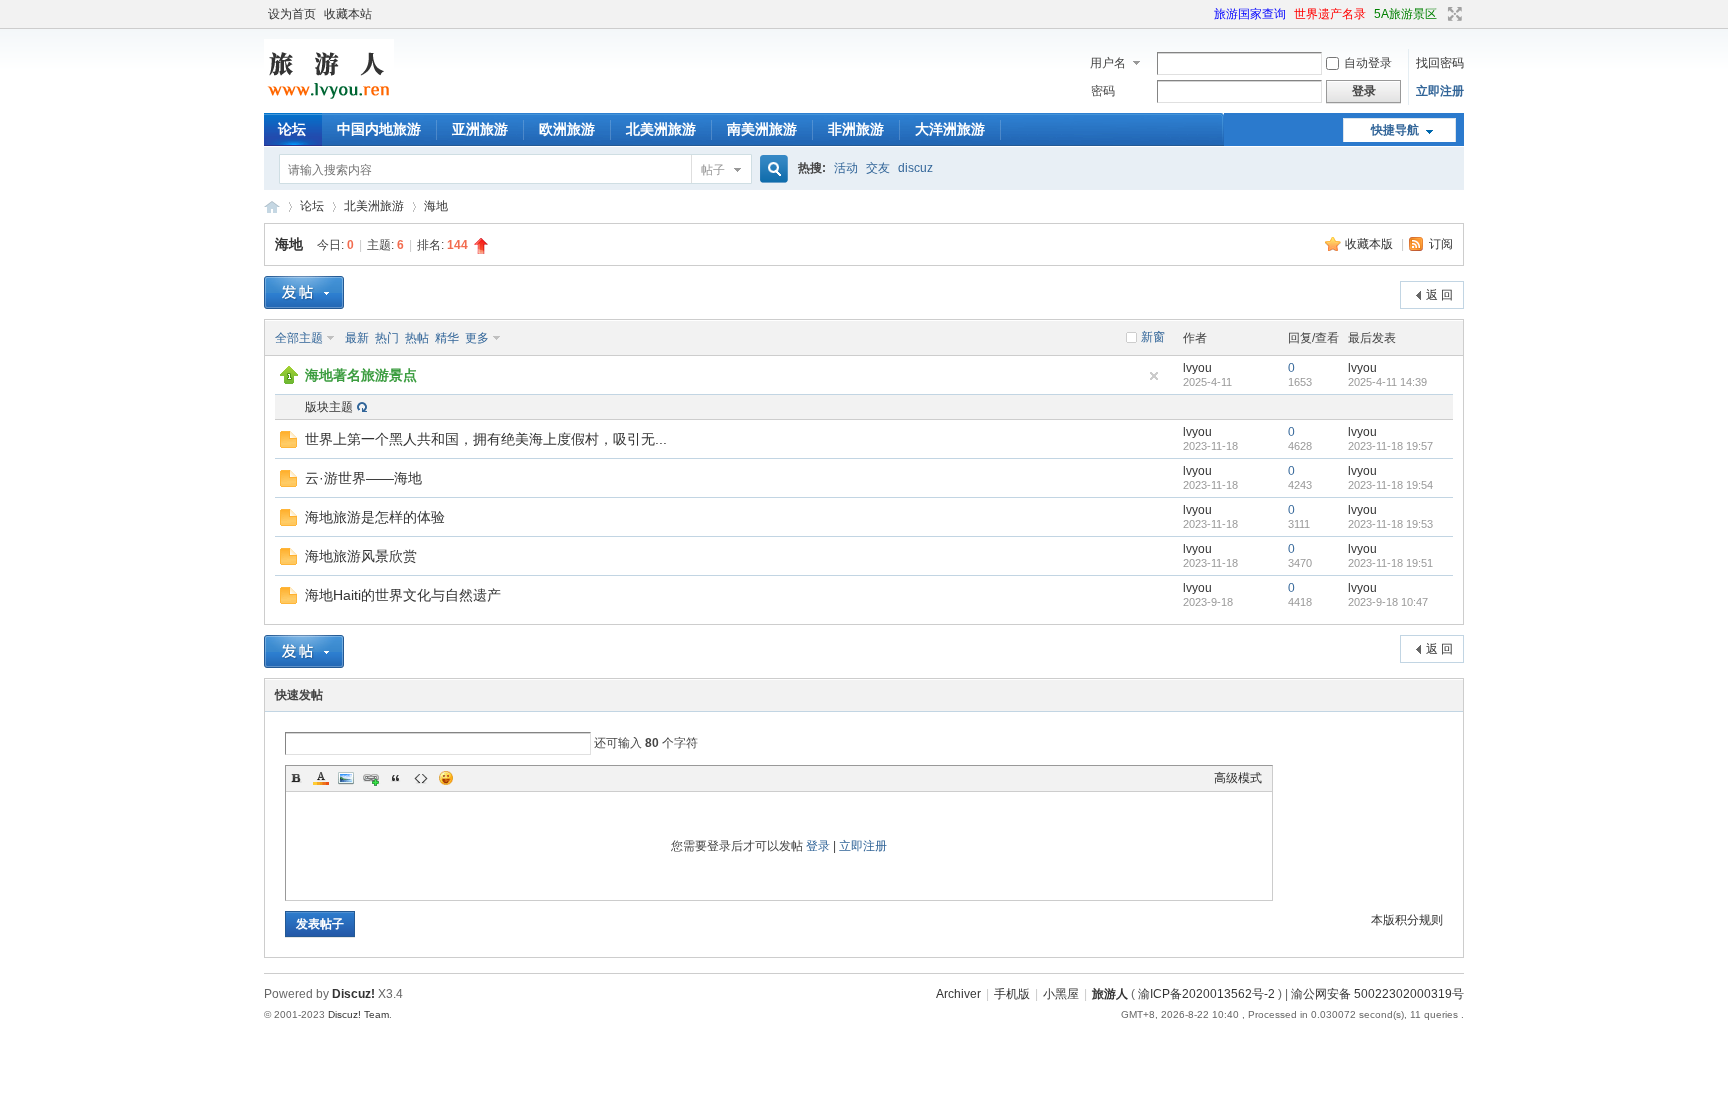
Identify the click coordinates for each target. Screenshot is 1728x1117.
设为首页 (292, 14)
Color (321, 778)
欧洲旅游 (567, 129)
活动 (846, 168)
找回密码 (1440, 63)
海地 (436, 206)
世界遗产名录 (1330, 14)
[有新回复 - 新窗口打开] (288, 444)
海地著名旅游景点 (361, 375)
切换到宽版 (1452, 14)
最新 (357, 338)
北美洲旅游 (661, 129)
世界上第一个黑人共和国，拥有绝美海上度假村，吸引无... (486, 439)
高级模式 (1238, 778)
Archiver (958, 994)
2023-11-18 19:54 (1390, 485)
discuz (915, 168)
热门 (387, 338)
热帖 (417, 338)
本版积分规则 (1407, 920)
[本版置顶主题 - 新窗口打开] (289, 380)
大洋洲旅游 (950, 129)
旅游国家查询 (1250, 14)
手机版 (1012, 994)
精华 (447, 338)
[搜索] (771, 169)
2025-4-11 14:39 (1387, 382)
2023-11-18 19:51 (1390, 563)
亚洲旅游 (480, 129)
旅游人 (272, 206)
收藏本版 (1370, 244)
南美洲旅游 (762, 129)
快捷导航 (1395, 130)
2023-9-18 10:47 (1388, 602)
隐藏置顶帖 (1154, 376)
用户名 (1108, 63)
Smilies (446, 778)
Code (421, 778)
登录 (818, 846)
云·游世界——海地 (363, 478)
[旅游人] (329, 101)
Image (346, 778)
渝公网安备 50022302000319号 (1377, 994)
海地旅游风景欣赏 (361, 556)
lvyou (1197, 368)
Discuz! (353, 994)
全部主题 (299, 338)
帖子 (713, 170)
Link (371, 778)
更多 (477, 338)
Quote (396, 778)
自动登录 (1368, 63)
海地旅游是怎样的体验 (375, 517)
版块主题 (329, 407)
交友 (878, 168)
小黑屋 (1061, 994)
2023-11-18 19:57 (1390, 446)
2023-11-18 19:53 (1390, 524)
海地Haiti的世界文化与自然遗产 (403, 595)
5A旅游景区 (1405, 14)
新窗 (1153, 337)
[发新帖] (304, 292)
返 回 (1439, 295)
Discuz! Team (358, 1014)
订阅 (1441, 244)
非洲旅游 (856, 129)
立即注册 (1440, 91)
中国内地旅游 (379, 129)
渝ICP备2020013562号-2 (1206, 994)
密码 (1103, 91)
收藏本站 (348, 14)
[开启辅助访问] (1205, 14)
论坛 (292, 129)
